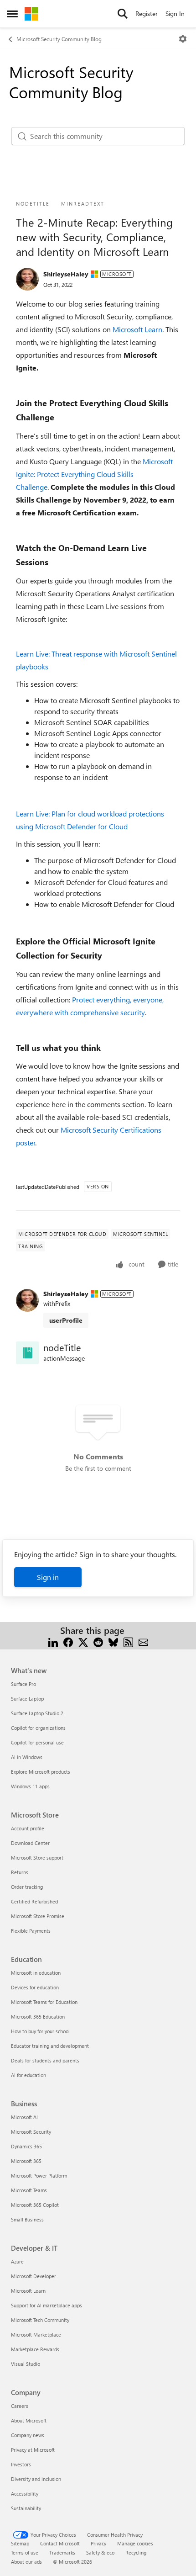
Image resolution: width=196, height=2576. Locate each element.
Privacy (98, 2543)
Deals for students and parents (45, 2060)
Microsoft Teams (29, 2190)
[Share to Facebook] (68, 1641)
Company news (28, 2435)
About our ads (26, 2562)
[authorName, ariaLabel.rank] (27, 279)
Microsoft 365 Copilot (35, 2205)
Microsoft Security (31, 2132)
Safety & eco (100, 2552)
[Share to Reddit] (98, 1641)
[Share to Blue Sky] (113, 1641)
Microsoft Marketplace (36, 2335)
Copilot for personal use (37, 1742)
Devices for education (35, 1987)
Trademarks (62, 2552)
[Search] (123, 14)
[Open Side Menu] (12, 14)
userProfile (66, 1320)
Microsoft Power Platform (39, 2176)
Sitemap (20, 2543)
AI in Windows (27, 1757)
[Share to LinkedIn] (53, 1641)
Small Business (27, 2219)
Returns (20, 1872)
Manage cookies (135, 2543)
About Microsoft (29, 2420)
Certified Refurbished (34, 1901)
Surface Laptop (27, 1699)
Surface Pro (23, 1684)
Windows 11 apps (30, 1786)
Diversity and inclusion (36, 2479)
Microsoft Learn (137, 329)
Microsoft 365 (26, 2161)
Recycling (136, 2552)
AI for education (28, 2075)
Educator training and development (50, 2046)
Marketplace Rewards (35, 2349)
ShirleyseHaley (66, 274)
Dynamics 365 (26, 2146)
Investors (21, 2464)
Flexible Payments (31, 1931)
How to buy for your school (40, 2031)
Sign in (48, 1577)
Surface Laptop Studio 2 (37, 1713)
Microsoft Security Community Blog (59, 39)
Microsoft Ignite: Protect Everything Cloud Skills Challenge (94, 474)
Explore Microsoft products (41, 1772)
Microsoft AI (24, 2117)
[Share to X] (83, 1641)
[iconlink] (27, 1353)
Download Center (30, 1843)
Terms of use (25, 2552)
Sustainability (26, 2508)
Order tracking (27, 1887)
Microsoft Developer (34, 2276)
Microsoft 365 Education (38, 2017)
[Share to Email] (143, 1641)
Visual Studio (26, 2364)
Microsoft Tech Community (40, 2320)
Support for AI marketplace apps (46, 2305)
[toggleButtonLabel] (183, 39)
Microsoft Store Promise (38, 1916)
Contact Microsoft (60, 2543)
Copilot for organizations (38, 1728)
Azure (17, 2261)
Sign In (175, 13)
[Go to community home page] (31, 14)
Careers (20, 2406)
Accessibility (25, 2494)
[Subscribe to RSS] (128, 1641)
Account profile (28, 1828)
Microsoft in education (36, 1973)
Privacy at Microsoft (33, 2450)
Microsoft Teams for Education (44, 2002)
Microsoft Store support (37, 1858)
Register (147, 13)
